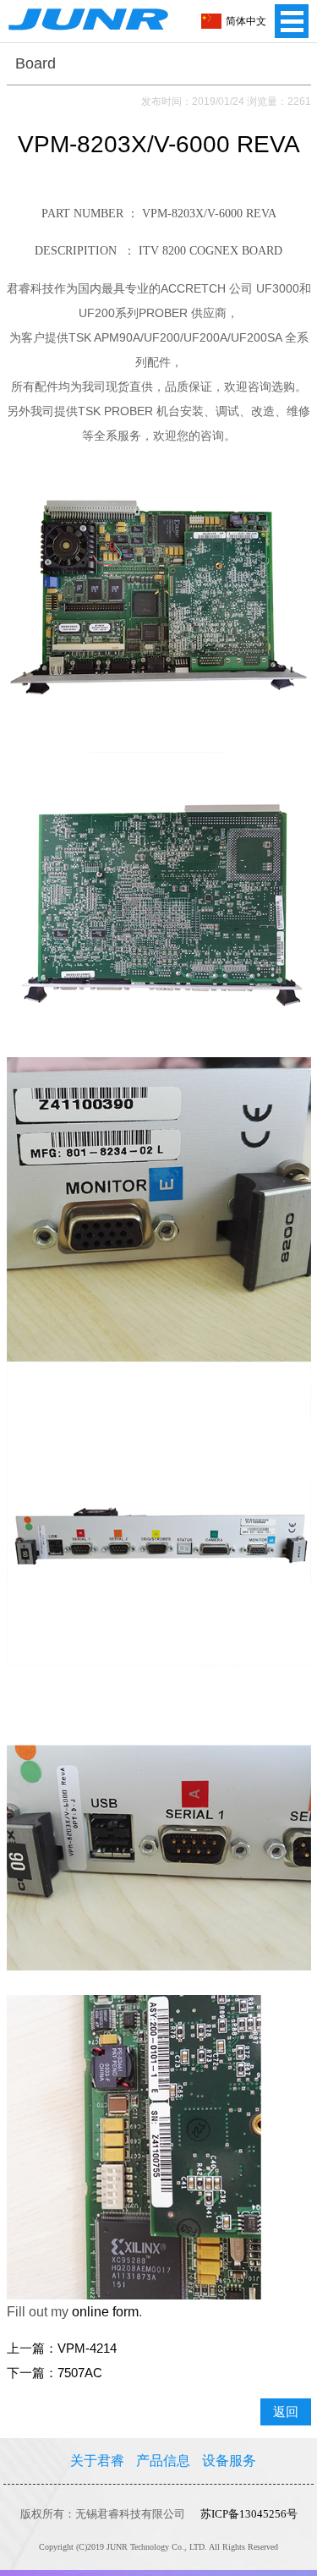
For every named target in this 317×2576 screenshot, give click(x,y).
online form (105, 2312)
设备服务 (229, 2461)
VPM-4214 (87, 2349)
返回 (286, 2412)
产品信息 (163, 2461)
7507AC (80, 2373)
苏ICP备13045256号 (249, 2514)
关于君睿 (97, 2461)
